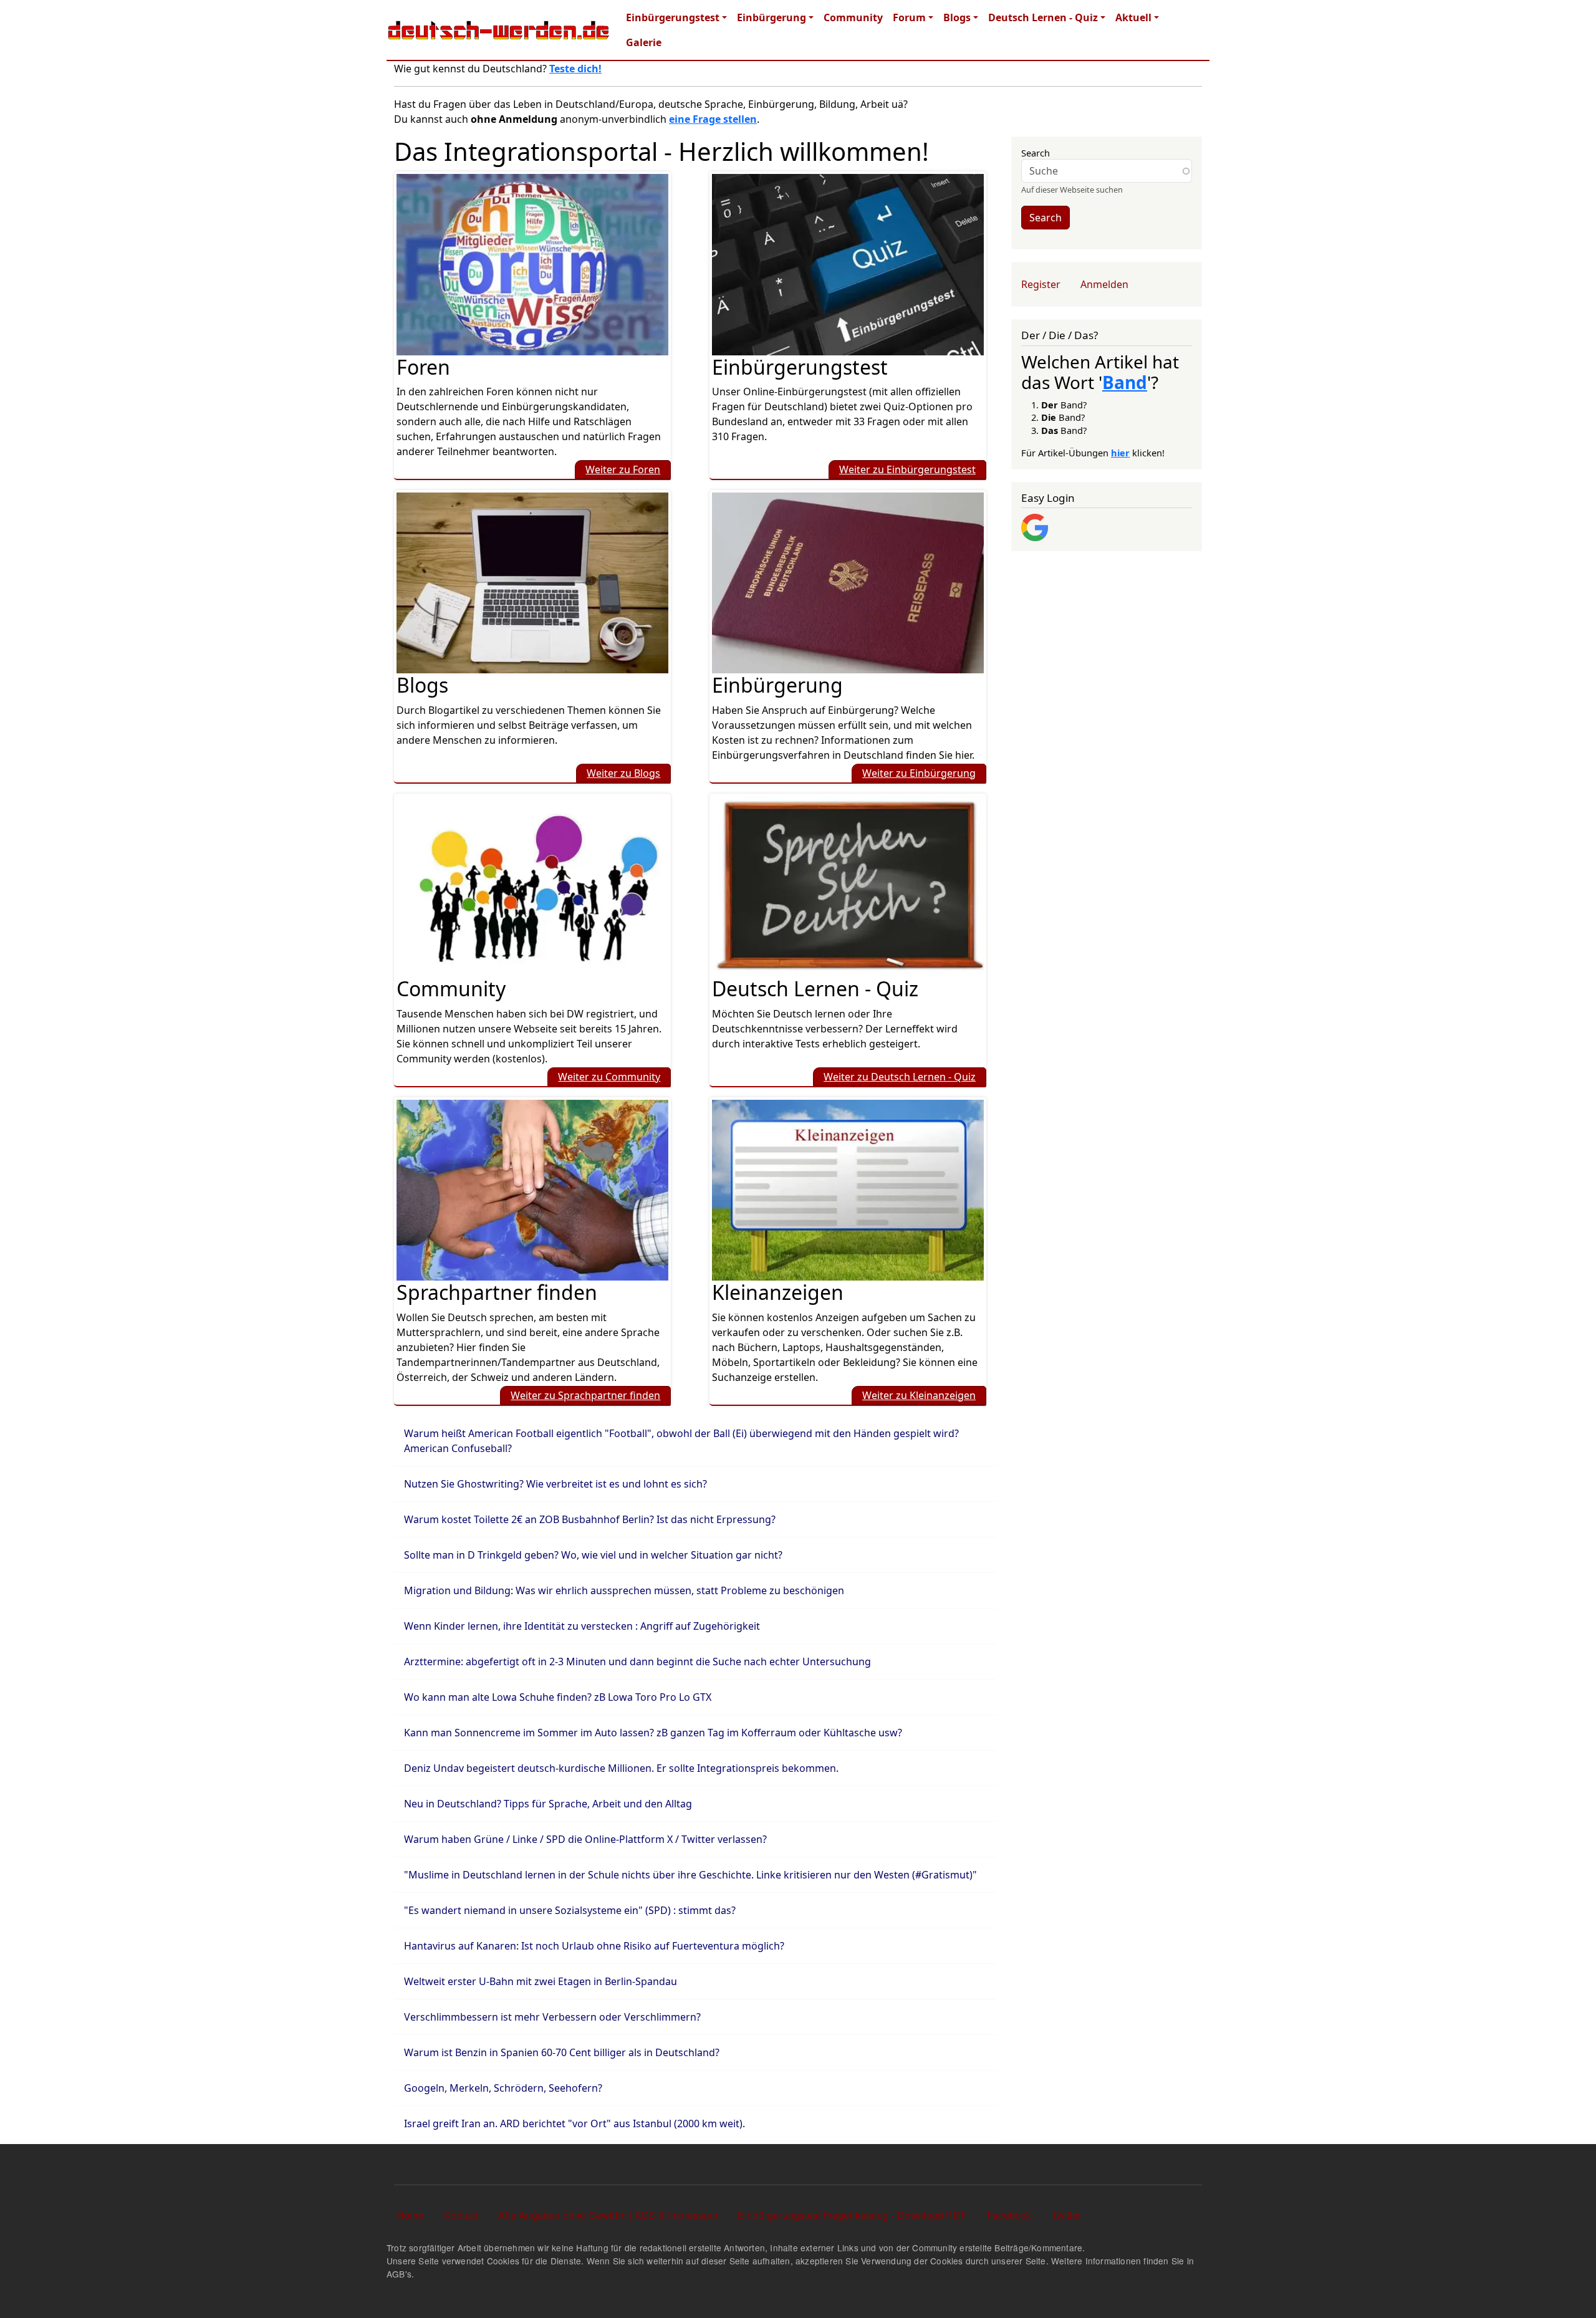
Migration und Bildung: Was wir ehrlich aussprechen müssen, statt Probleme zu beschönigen (624, 1590)
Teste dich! (575, 69)
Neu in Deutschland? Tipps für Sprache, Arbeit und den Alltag (548, 1804)
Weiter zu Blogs (623, 773)
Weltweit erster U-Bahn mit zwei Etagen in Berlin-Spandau (541, 1981)
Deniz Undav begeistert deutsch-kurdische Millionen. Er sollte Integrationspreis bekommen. (621, 1768)
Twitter (1066, 2215)
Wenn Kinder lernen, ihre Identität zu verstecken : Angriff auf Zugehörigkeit (582, 1626)
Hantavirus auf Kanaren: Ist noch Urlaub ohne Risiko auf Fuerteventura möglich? (594, 1946)
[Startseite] (499, 30)
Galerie (644, 42)
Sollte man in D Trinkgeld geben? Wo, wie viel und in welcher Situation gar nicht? (593, 1555)
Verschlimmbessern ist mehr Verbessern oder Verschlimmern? (552, 2017)
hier (1120, 453)
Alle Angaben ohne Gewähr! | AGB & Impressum (608, 2215)
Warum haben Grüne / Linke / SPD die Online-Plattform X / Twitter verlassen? (585, 1839)
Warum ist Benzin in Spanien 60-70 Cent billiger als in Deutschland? (562, 2052)
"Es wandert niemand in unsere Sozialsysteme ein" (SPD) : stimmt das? (570, 1910)
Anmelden (1104, 284)
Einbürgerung (772, 17)
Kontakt (461, 2215)
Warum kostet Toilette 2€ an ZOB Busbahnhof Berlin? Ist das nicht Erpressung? (590, 1519)
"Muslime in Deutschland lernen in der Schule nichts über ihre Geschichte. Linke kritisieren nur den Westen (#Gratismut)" (690, 1875)
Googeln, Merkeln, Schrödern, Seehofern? (503, 2088)
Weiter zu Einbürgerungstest (907, 469)
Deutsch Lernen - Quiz (1043, 17)
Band (1125, 382)
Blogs (957, 17)
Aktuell (1133, 17)
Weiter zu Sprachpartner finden (585, 1395)
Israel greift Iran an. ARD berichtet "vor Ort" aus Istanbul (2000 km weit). (574, 2123)
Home (410, 2215)
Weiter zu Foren (623, 469)
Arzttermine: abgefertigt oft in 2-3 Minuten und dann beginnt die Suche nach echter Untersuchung (637, 1662)
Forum (909, 17)
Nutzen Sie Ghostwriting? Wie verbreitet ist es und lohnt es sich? (555, 1484)
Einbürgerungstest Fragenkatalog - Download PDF (852, 2215)
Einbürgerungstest (673, 17)
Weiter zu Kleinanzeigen (919, 1395)
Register (1041, 284)
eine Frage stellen (713, 119)
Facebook (1009, 2215)
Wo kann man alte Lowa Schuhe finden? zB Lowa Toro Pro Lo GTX (558, 1697)
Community (853, 17)
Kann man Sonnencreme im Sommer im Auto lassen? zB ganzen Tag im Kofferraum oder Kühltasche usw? (653, 1733)
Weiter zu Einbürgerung (919, 773)
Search (1036, 153)
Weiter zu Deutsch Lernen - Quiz (900, 1077)
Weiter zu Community (609, 1077)
